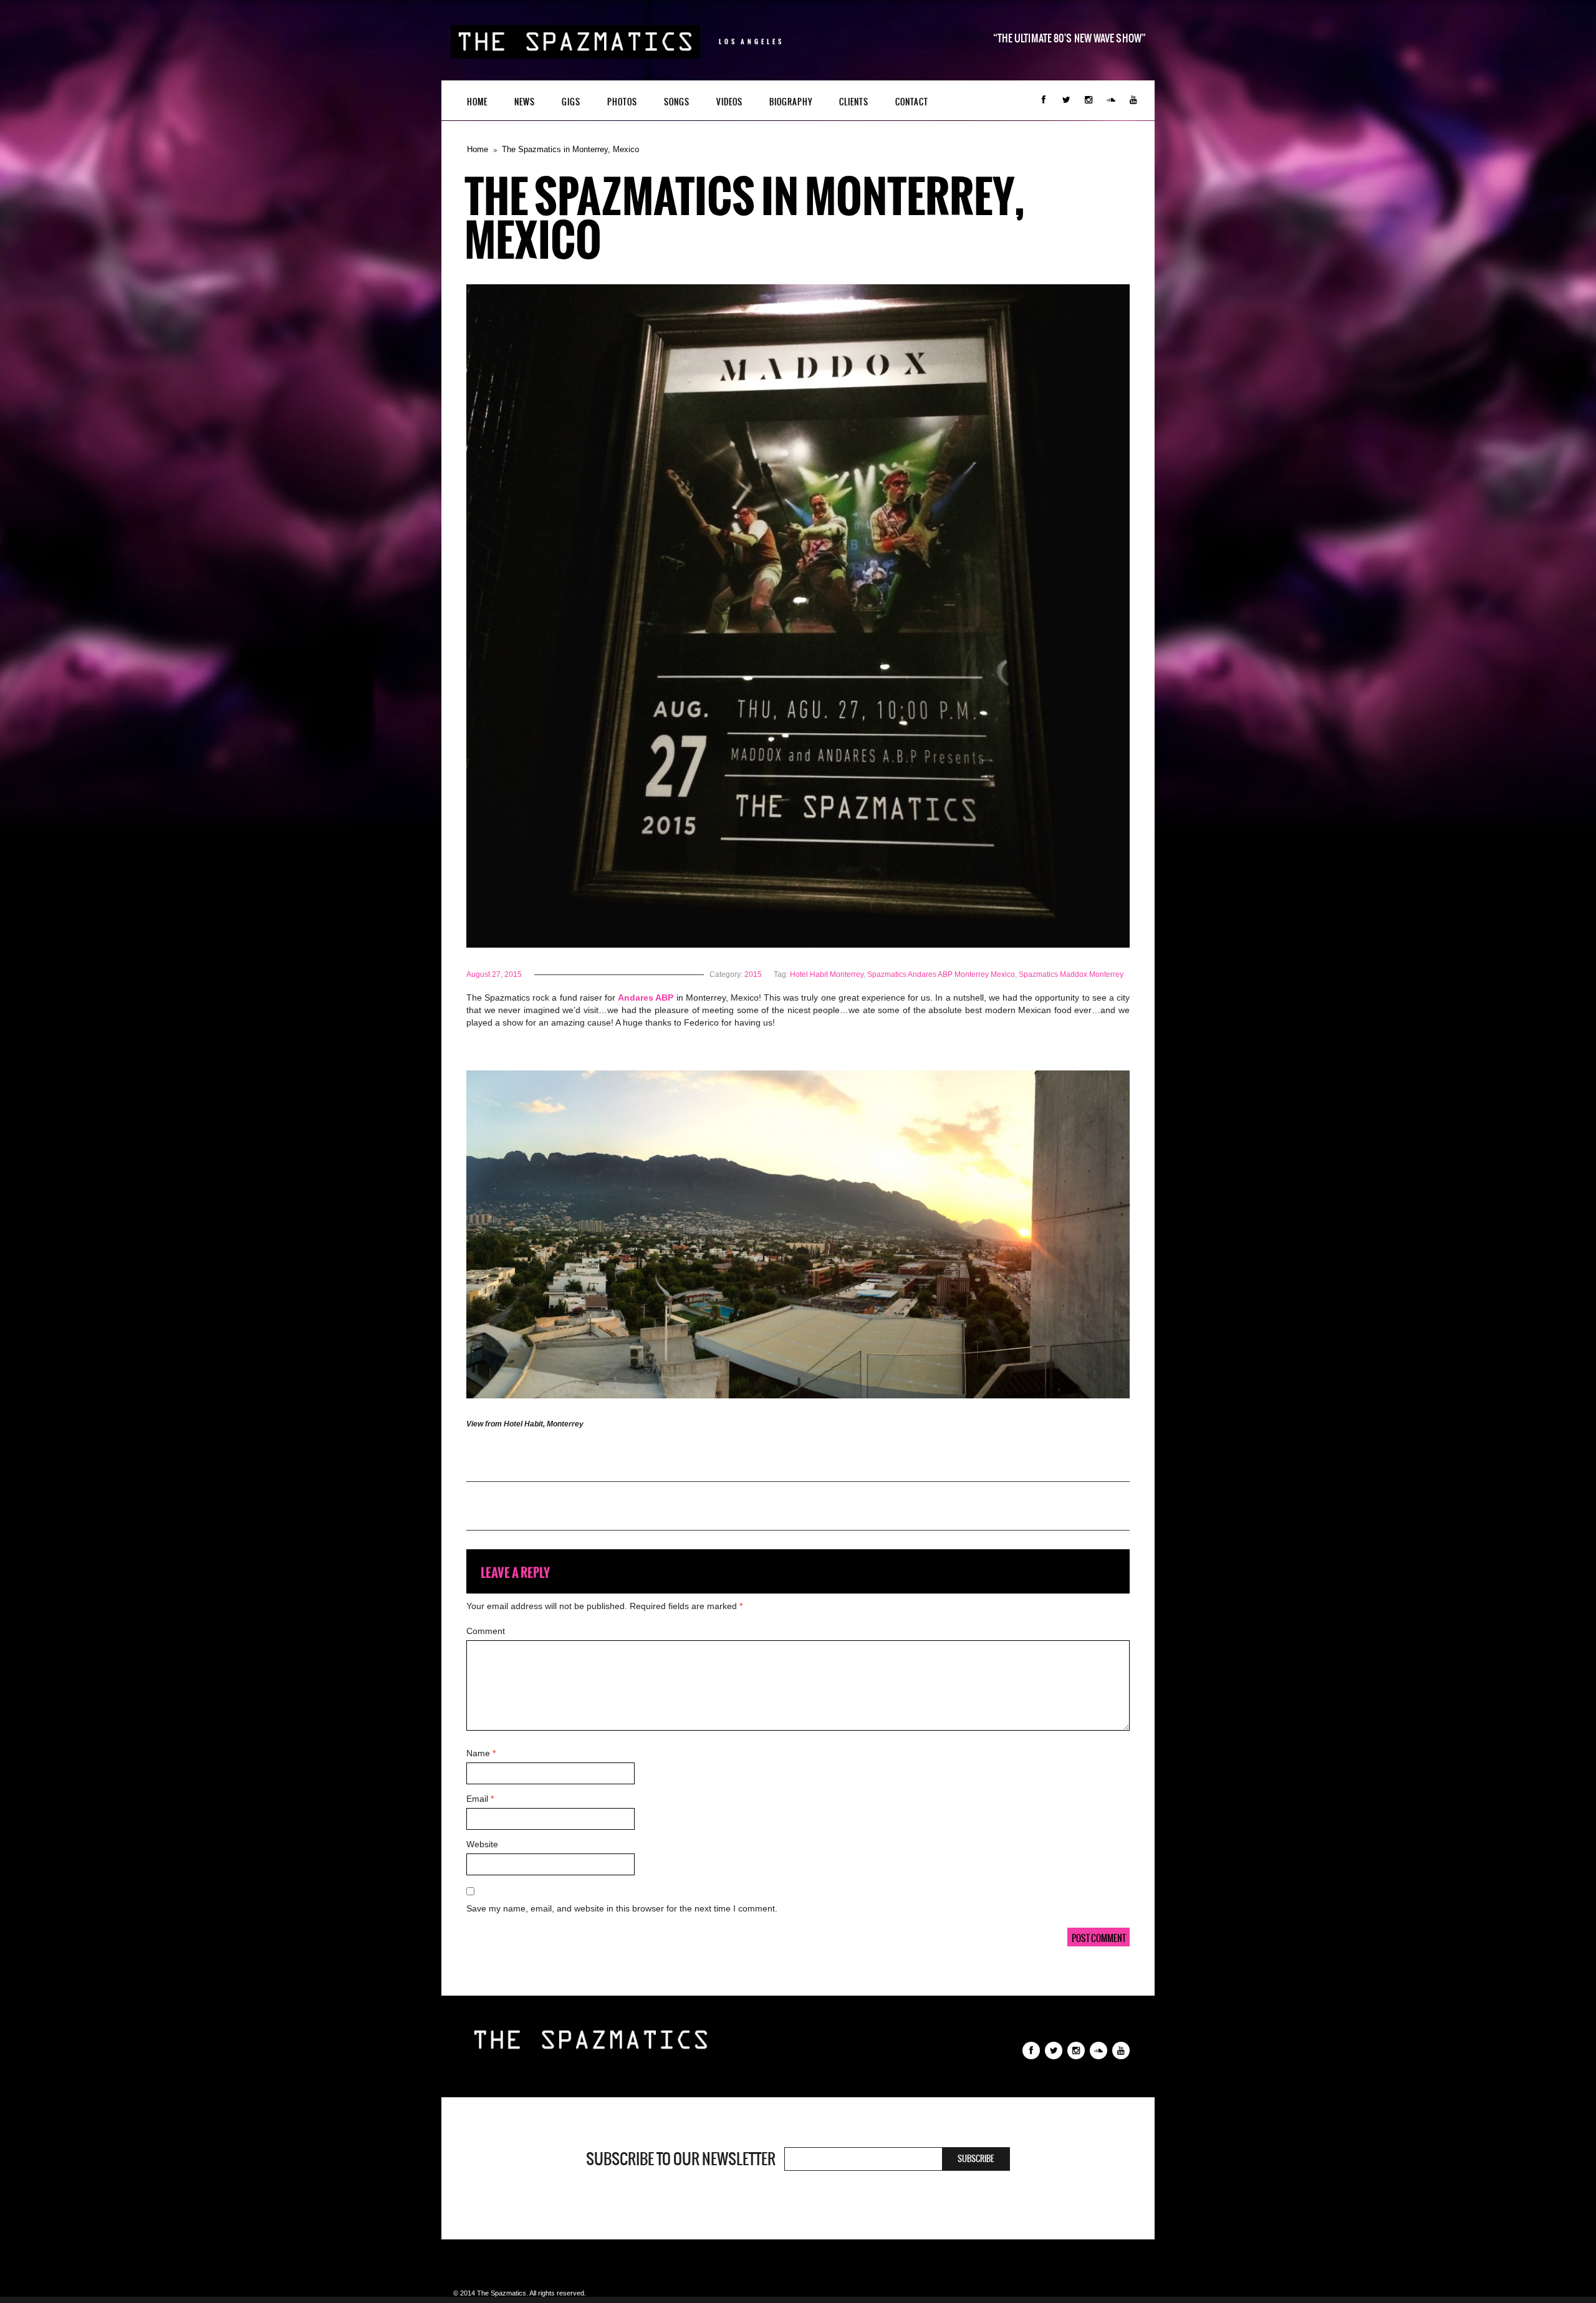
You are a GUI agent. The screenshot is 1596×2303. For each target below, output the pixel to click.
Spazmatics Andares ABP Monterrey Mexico (941, 974)
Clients (854, 102)
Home (477, 102)
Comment (486, 1631)
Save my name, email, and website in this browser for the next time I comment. (622, 1908)
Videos (729, 102)
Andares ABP (646, 998)
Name (481, 1753)
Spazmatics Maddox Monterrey (1071, 974)
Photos (622, 102)
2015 (753, 974)
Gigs (571, 102)
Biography (791, 102)
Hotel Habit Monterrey (827, 974)
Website (482, 1844)
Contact (912, 102)
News (525, 102)
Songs (677, 102)
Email (480, 1799)
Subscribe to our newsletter (681, 2159)
